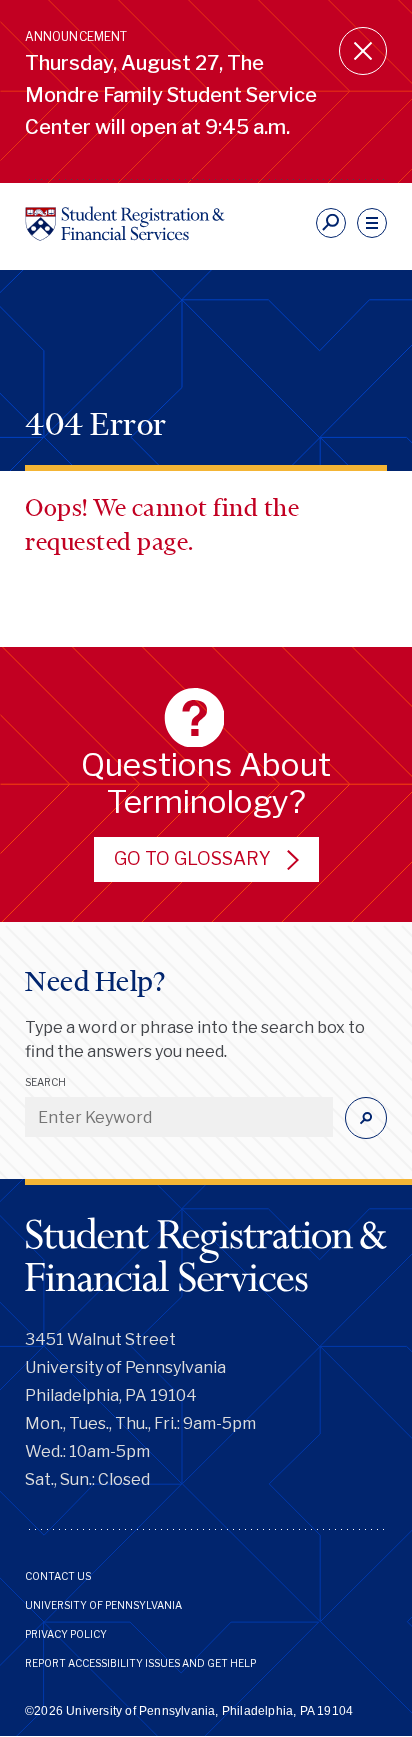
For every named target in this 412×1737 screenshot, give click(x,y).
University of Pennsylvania (103, 1605)
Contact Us (58, 1576)
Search (45, 1082)
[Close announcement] (363, 51)
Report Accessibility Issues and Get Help (140, 1663)
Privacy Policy (66, 1634)
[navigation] (372, 223)
